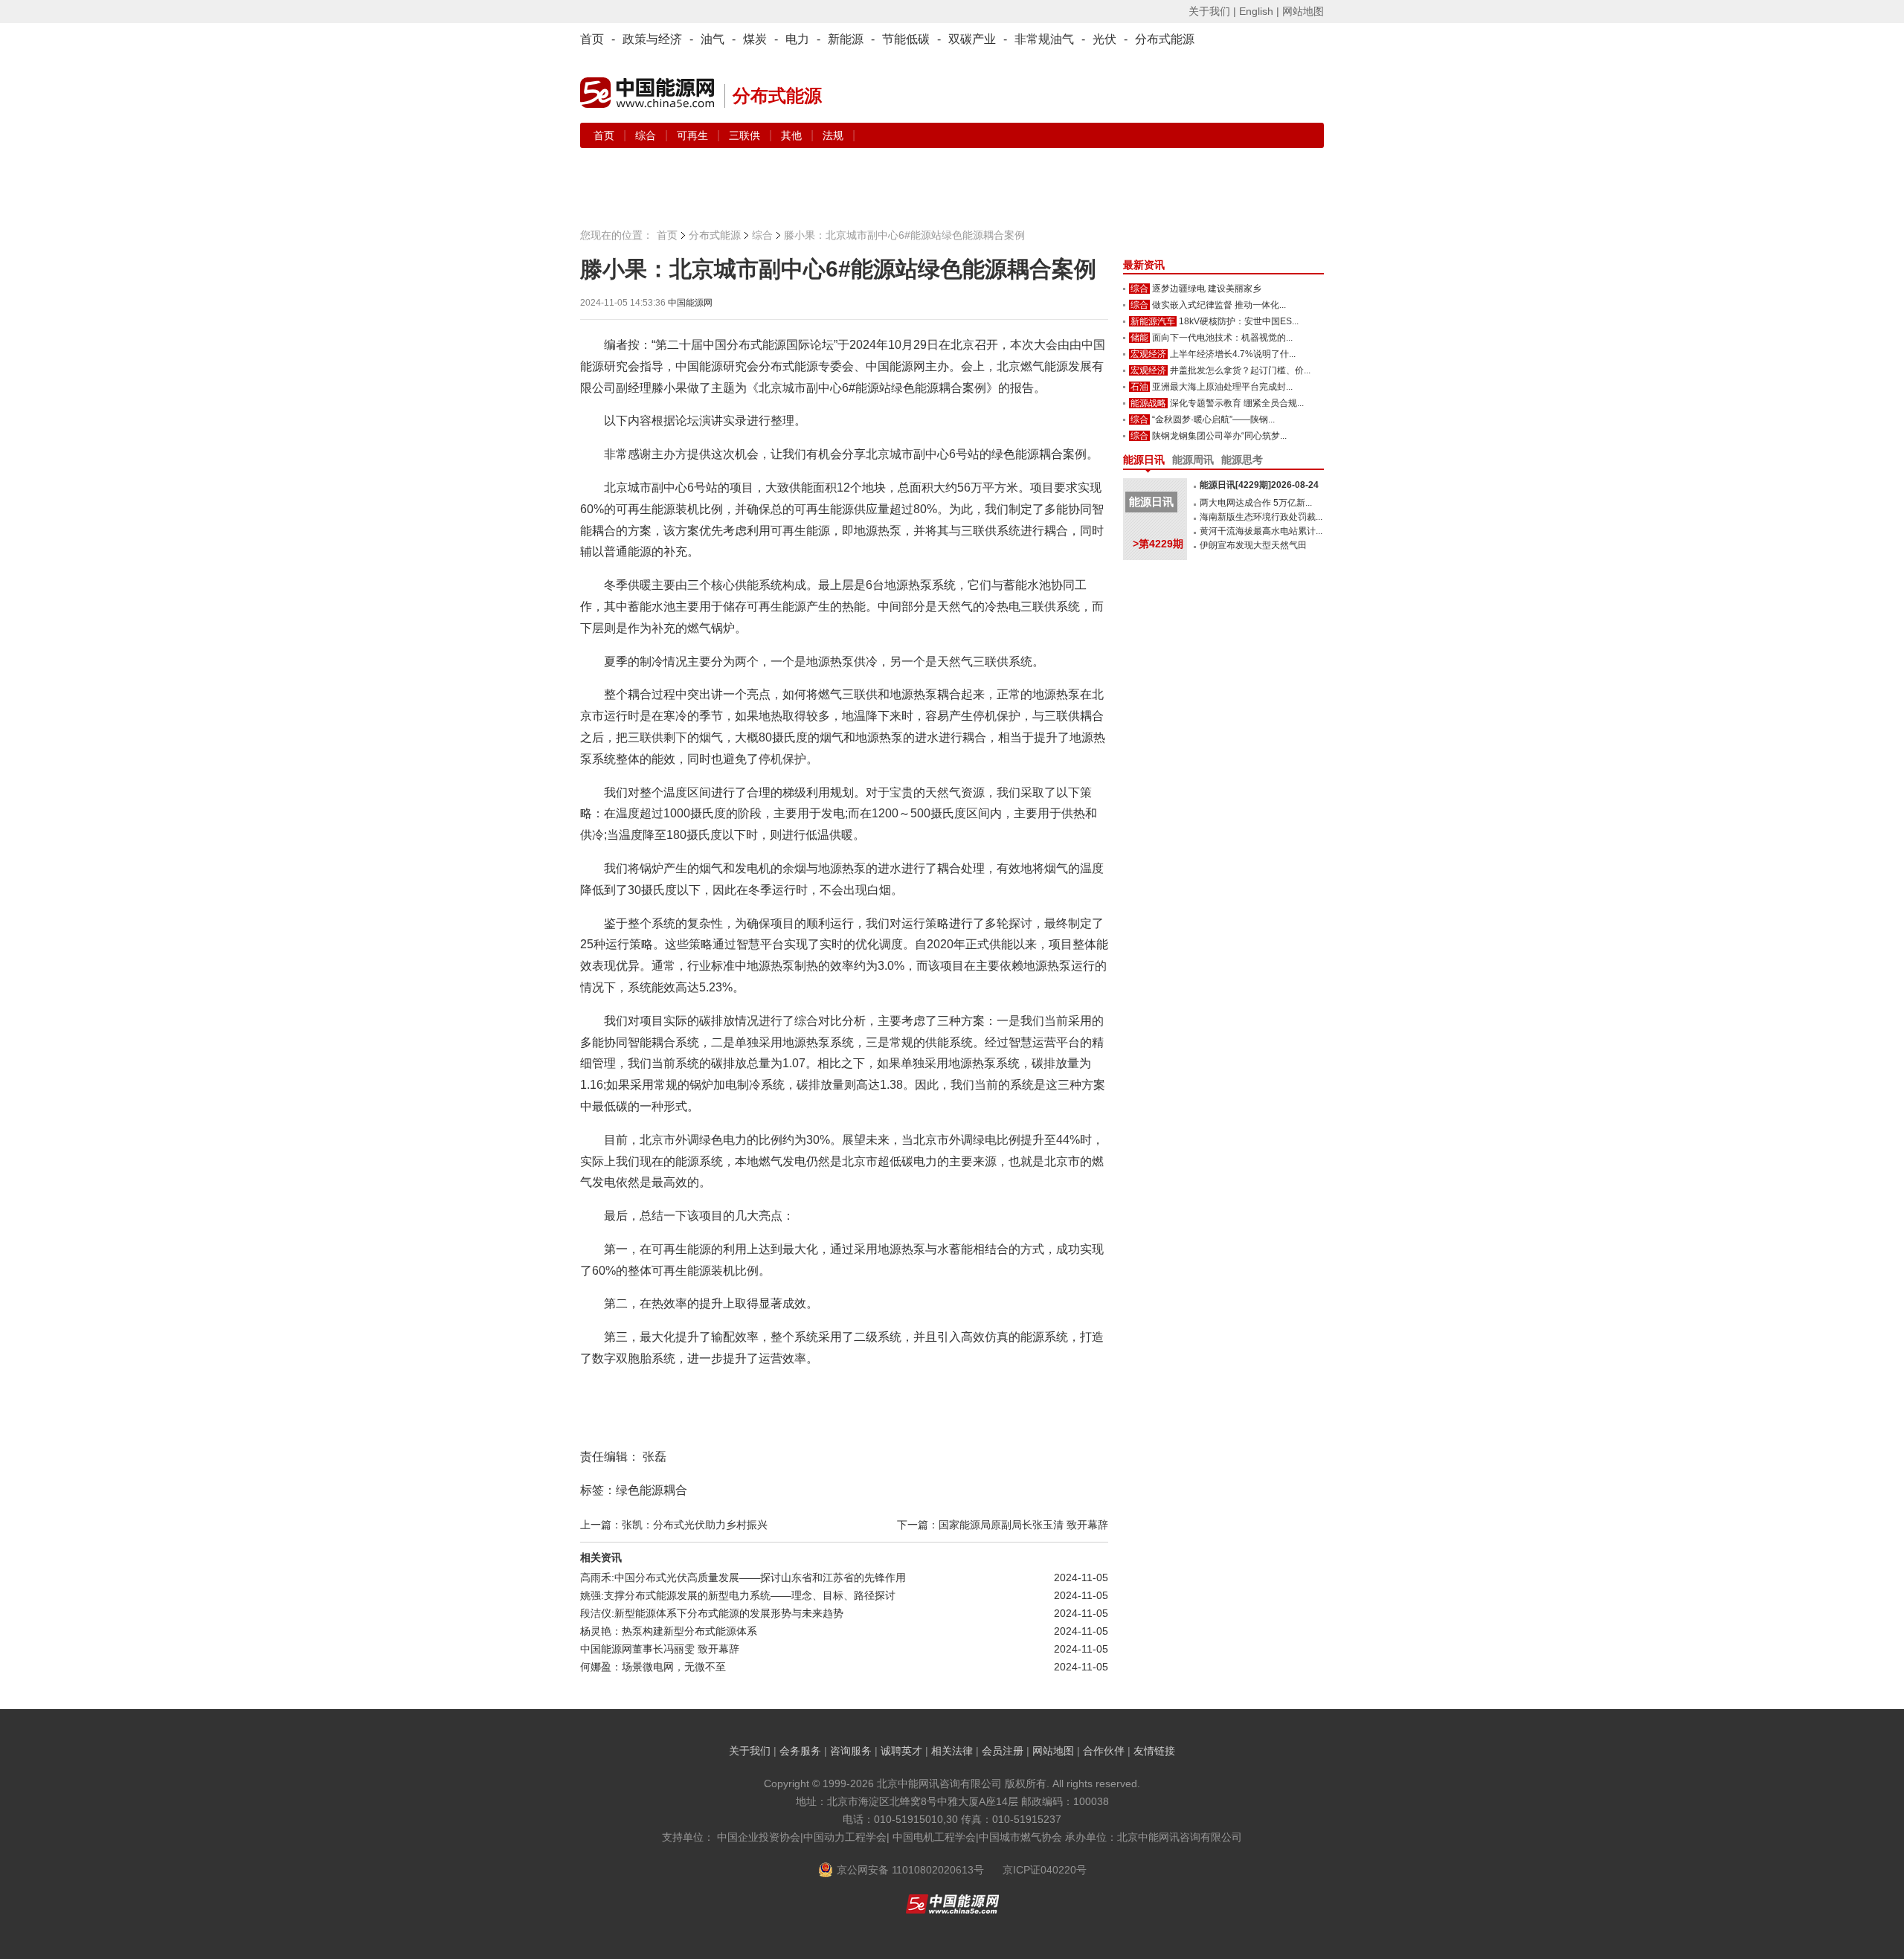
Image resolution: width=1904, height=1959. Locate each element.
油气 (713, 39)
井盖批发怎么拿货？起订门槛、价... (1240, 370)
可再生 (694, 135)
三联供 (746, 135)
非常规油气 (1044, 39)
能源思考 (1242, 460)
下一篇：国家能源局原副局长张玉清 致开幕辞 (1003, 1525)
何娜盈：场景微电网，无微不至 (653, 1667)
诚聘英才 (901, 1751)
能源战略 (1148, 403)
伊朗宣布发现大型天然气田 (1253, 545)
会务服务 (800, 1751)
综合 (647, 135)
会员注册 (1003, 1751)
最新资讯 (1144, 265)
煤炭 (755, 39)
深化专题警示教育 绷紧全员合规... (1237, 403)
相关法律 (952, 1751)
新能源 (846, 39)
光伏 (1104, 39)
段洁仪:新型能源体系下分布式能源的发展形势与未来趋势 (712, 1613)
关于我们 (750, 1751)
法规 (833, 135)
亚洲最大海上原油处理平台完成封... (1222, 387)
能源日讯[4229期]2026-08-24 (1259, 485)
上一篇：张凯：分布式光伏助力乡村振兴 (674, 1525)
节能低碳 (906, 39)
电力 (797, 39)
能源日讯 (1144, 460)
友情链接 (1154, 1751)
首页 (592, 39)
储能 (1139, 338)
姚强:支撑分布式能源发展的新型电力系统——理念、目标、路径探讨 (738, 1595)
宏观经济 (1148, 354)
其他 (793, 135)
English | (1259, 11)
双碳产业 (972, 39)
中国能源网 (690, 303)
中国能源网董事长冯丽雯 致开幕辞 (660, 1649)
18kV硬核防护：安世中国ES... (1239, 321)
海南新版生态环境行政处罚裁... (1261, 517)
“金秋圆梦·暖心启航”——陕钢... (1213, 419)
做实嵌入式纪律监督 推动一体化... (1219, 305)
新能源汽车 (1153, 321)
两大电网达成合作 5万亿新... (1256, 503)
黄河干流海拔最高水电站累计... (1261, 531)
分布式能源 (1165, 39)
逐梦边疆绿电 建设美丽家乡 (1207, 289)
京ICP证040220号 (1045, 1870)
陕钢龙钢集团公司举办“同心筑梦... (1219, 436)
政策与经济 (652, 39)
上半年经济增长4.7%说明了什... (1233, 354)
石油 (1139, 387)
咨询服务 (851, 1751)
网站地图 (1303, 11)
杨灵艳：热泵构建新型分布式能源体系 (669, 1631)
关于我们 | (1212, 11)
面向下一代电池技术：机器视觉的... (1222, 338)
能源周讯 (1193, 460)
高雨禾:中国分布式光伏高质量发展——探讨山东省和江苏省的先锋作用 (743, 1577)
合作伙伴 (1104, 1751)
